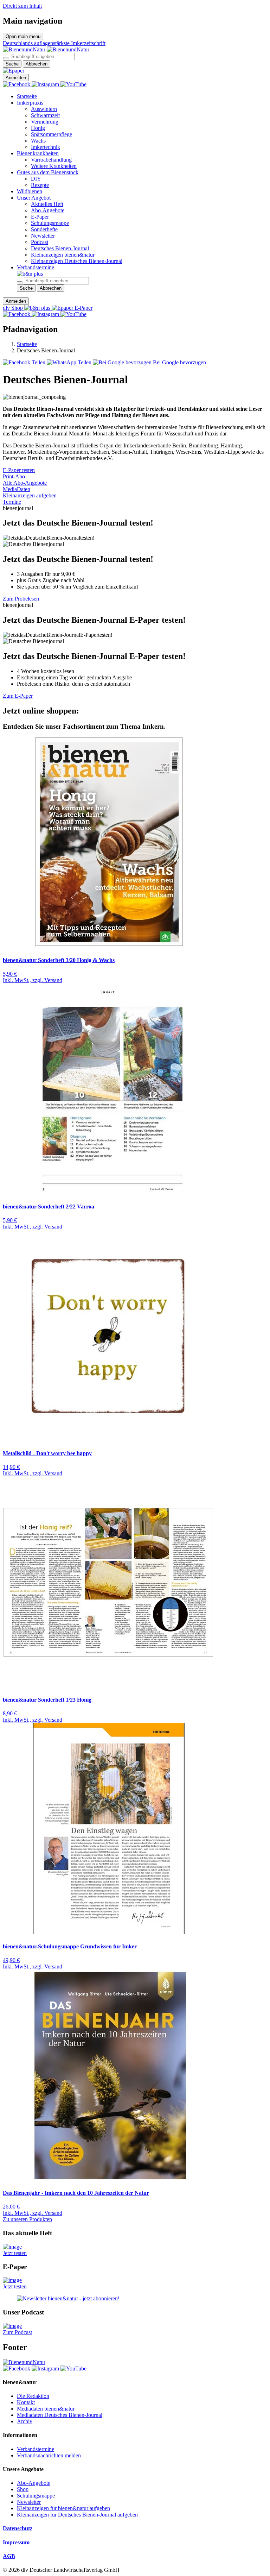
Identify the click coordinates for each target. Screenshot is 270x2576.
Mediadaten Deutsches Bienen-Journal (60, 2415)
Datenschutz (18, 2528)
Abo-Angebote (48, 210)
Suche (12, 64)
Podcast (40, 242)
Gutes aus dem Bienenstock (48, 172)
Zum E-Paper (18, 696)
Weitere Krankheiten (54, 166)
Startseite (27, 96)
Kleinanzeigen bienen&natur (63, 255)
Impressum (16, 2542)
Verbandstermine (36, 267)
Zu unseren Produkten (27, 2219)
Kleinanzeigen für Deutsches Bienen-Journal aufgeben (77, 2515)
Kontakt (26, 2402)
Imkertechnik (46, 147)
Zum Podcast (17, 2332)
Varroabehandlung (51, 160)
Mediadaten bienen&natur (46, 2409)
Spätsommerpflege (52, 134)
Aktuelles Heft (47, 204)
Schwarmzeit (45, 115)
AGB (9, 2556)
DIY (36, 179)
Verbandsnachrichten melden (49, 2455)
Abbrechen (37, 64)
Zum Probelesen (21, 599)
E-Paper (40, 217)
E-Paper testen (19, 470)
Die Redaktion (33, 2396)
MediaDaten (17, 489)
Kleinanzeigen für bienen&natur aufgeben (63, 2508)
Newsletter (43, 236)
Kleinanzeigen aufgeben (30, 495)
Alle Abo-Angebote (25, 483)
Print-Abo (14, 476)
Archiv (25, 2421)
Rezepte (40, 185)
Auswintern (44, 109)
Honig (38, 128)
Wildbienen (30, 191)
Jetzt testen (15, 2253)
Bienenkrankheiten (38, 153)
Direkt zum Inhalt (22, 6)
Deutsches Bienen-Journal (60, 248)
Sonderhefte (44, 229)
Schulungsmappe (50, 223)
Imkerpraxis (30, 103)
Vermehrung (45, 122)
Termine (12, 502)
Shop (23, 2489)
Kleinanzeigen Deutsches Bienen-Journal (77, 261)
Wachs (38, 141)
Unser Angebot (34, 198)
